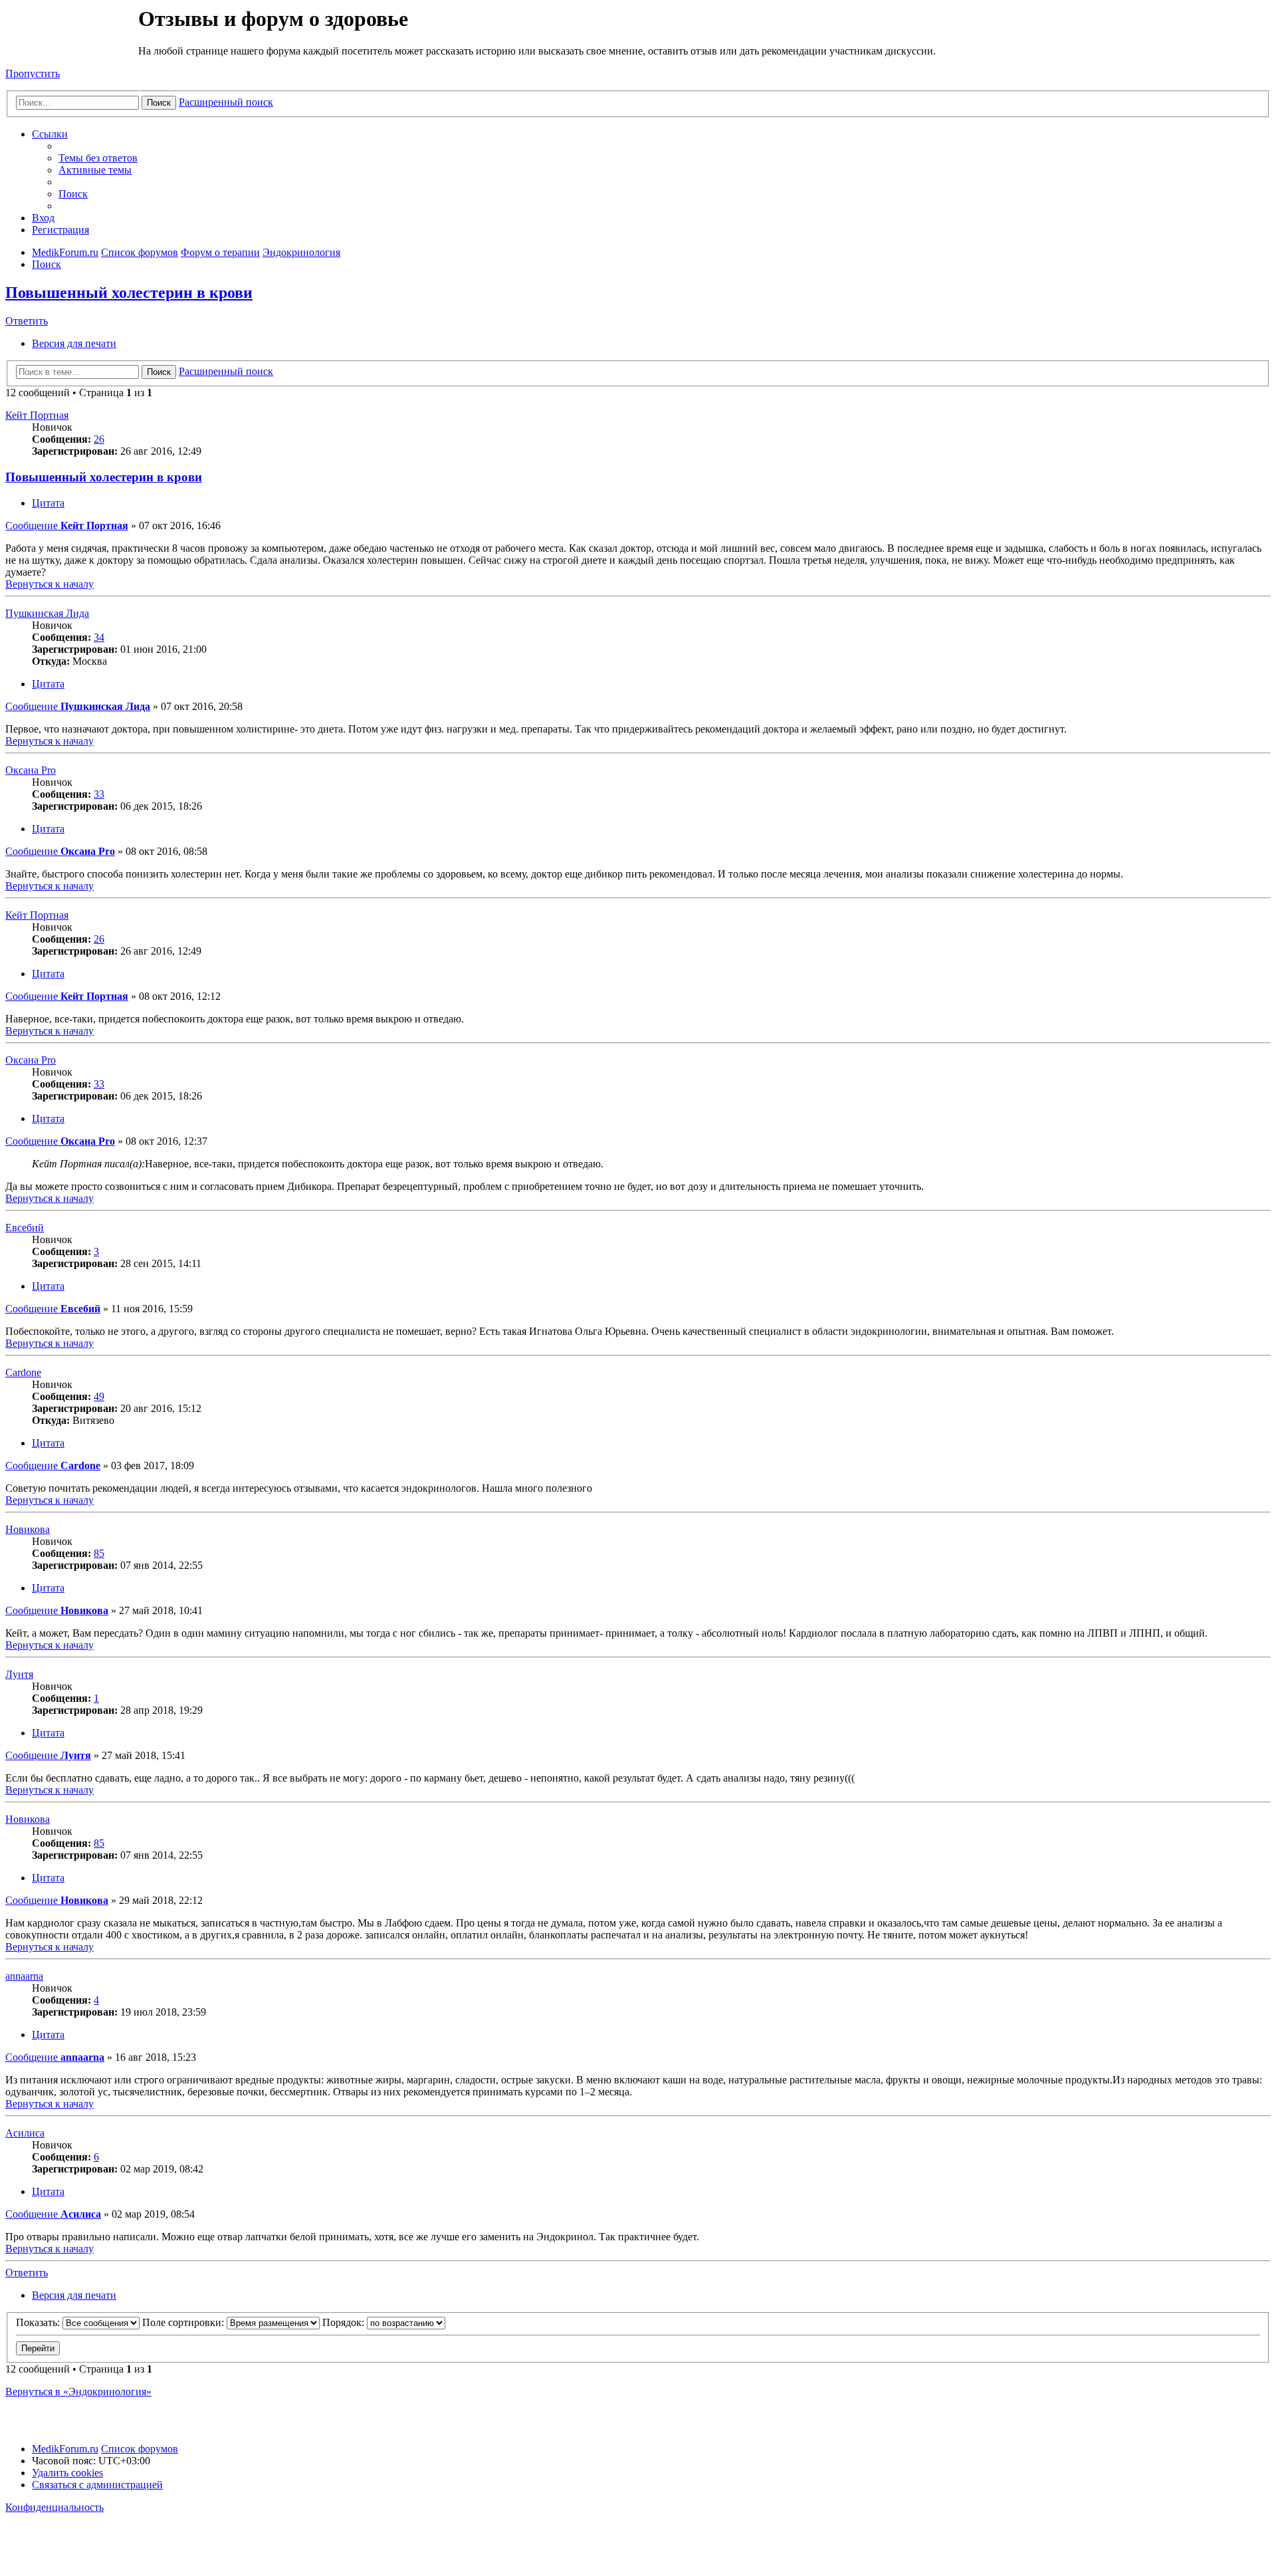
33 (99, 794)
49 (99, 1396)
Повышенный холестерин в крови (129, 293)
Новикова (28, 1529)
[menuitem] (98, 158)
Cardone (23, 1372)
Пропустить (33, 73)
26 (99, 439)
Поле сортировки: (184, 2322)
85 (99, 1553)
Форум (71, 37)
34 (99, 637)
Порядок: (345, 2322)
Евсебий (25, 1228)
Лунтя (19, 1674)
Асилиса (25, 2133)
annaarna (24, 1976)
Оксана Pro (31, 770)
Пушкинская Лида (47, 613)
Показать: (39, 2322)
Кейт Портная (37, 415)
